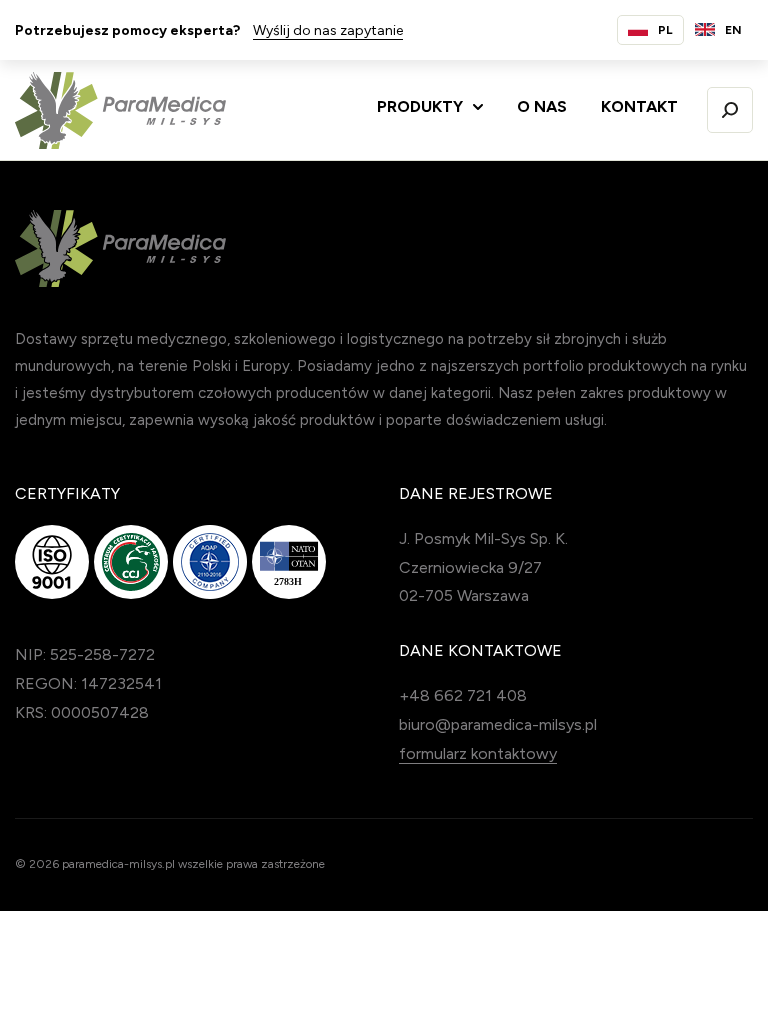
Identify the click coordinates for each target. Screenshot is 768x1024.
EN (733, 30)
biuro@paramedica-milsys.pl (498, 724)
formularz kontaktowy (478, 753)
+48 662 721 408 (463, 695)
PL (665, 30)
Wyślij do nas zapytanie (328, 30)
